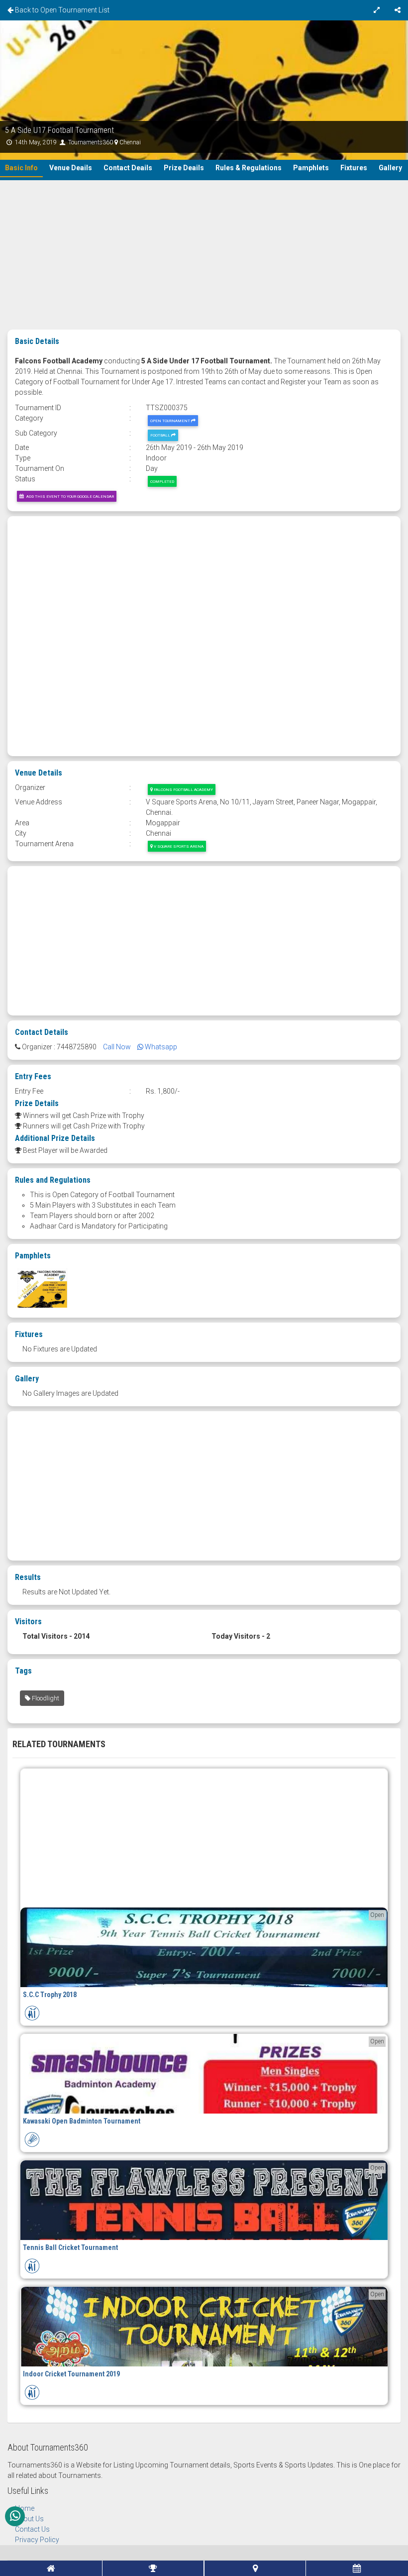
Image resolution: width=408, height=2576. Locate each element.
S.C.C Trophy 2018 (50, 1995)
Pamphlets (311, 168)
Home (25, 2508)
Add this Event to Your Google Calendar (69, 496)
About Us (29, 2519)
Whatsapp (160, 1047)
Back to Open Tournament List (61, 10)
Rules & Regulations (249, 168)
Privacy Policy (37, 2540)
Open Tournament (171, 421)
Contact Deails (128, 168)
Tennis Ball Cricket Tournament (70, 2247)
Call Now (117, 1047)
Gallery (390, 168)
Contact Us (32, 2529)
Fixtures (354, 168)
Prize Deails (184, 168)
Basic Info (21, 168)
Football (161, 435)
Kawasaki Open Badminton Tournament (82, 2121)
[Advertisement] (204, 255)
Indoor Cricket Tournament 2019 (71, 2374)
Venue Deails (71, 168)
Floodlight (45, 1698)
